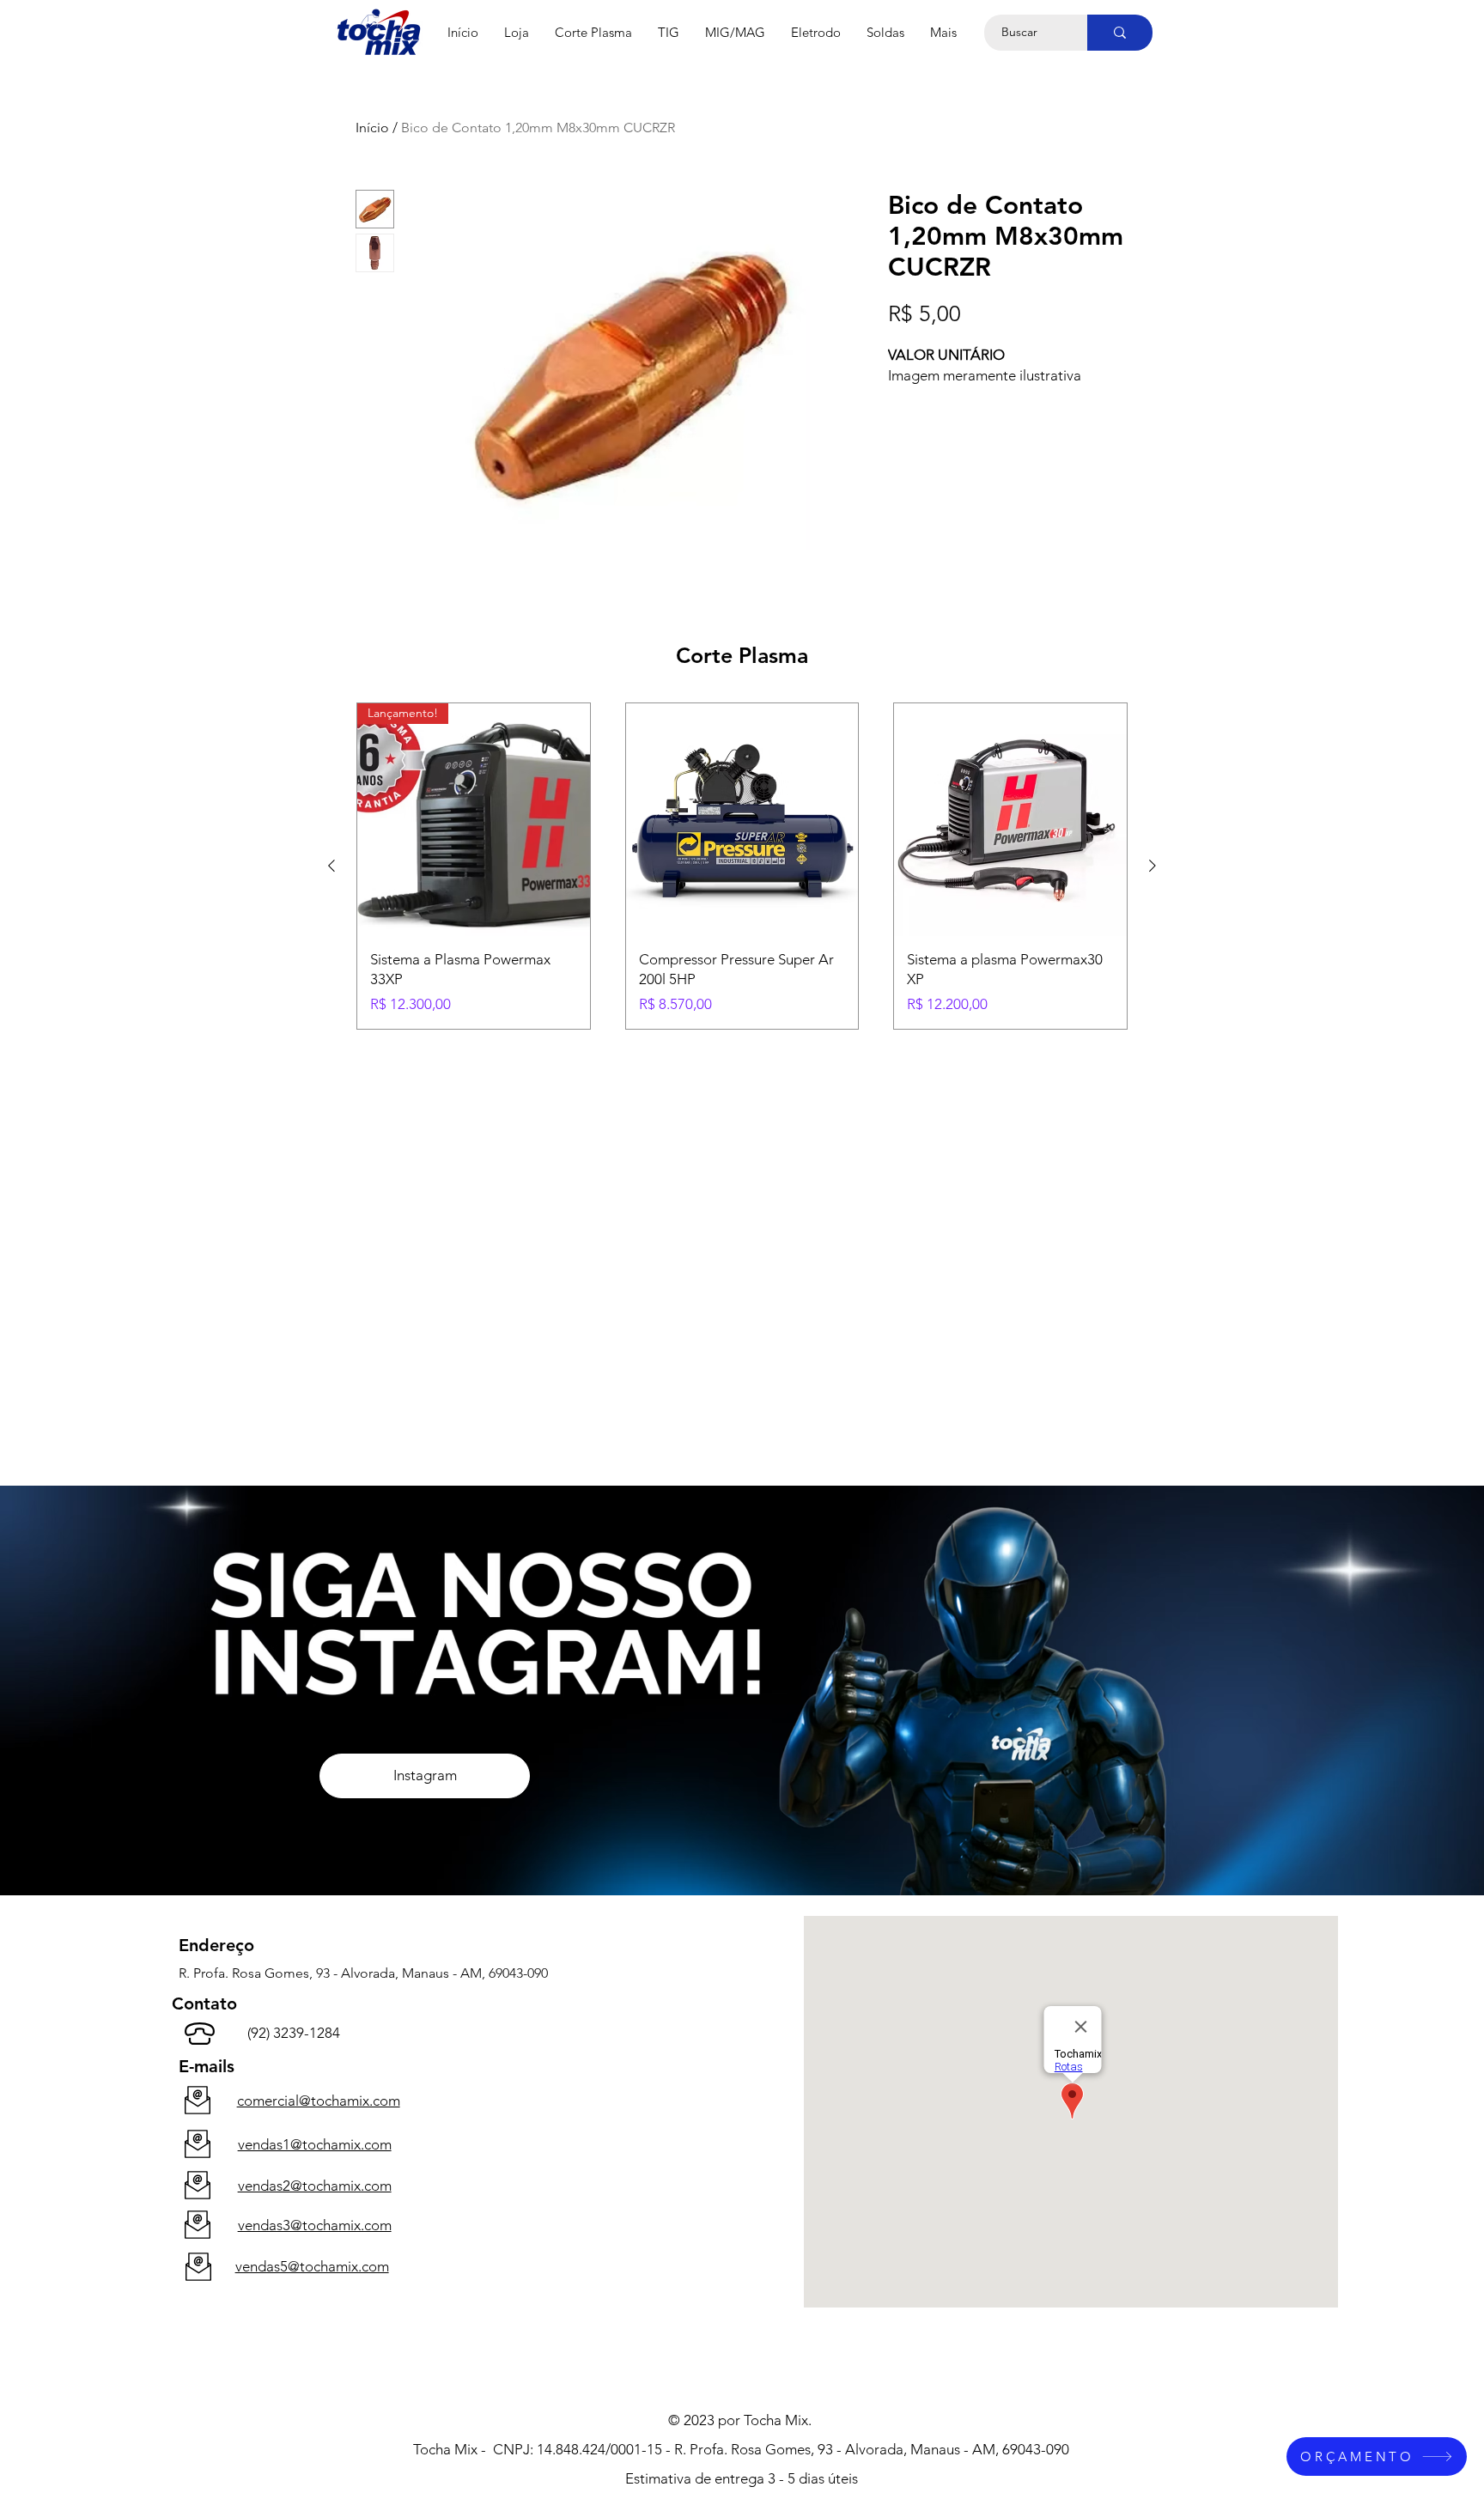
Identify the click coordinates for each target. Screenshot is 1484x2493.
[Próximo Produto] (1153, 866)
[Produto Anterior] (331, 866)
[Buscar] (1120, 33)
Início (372, 128)
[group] (742, 866)
